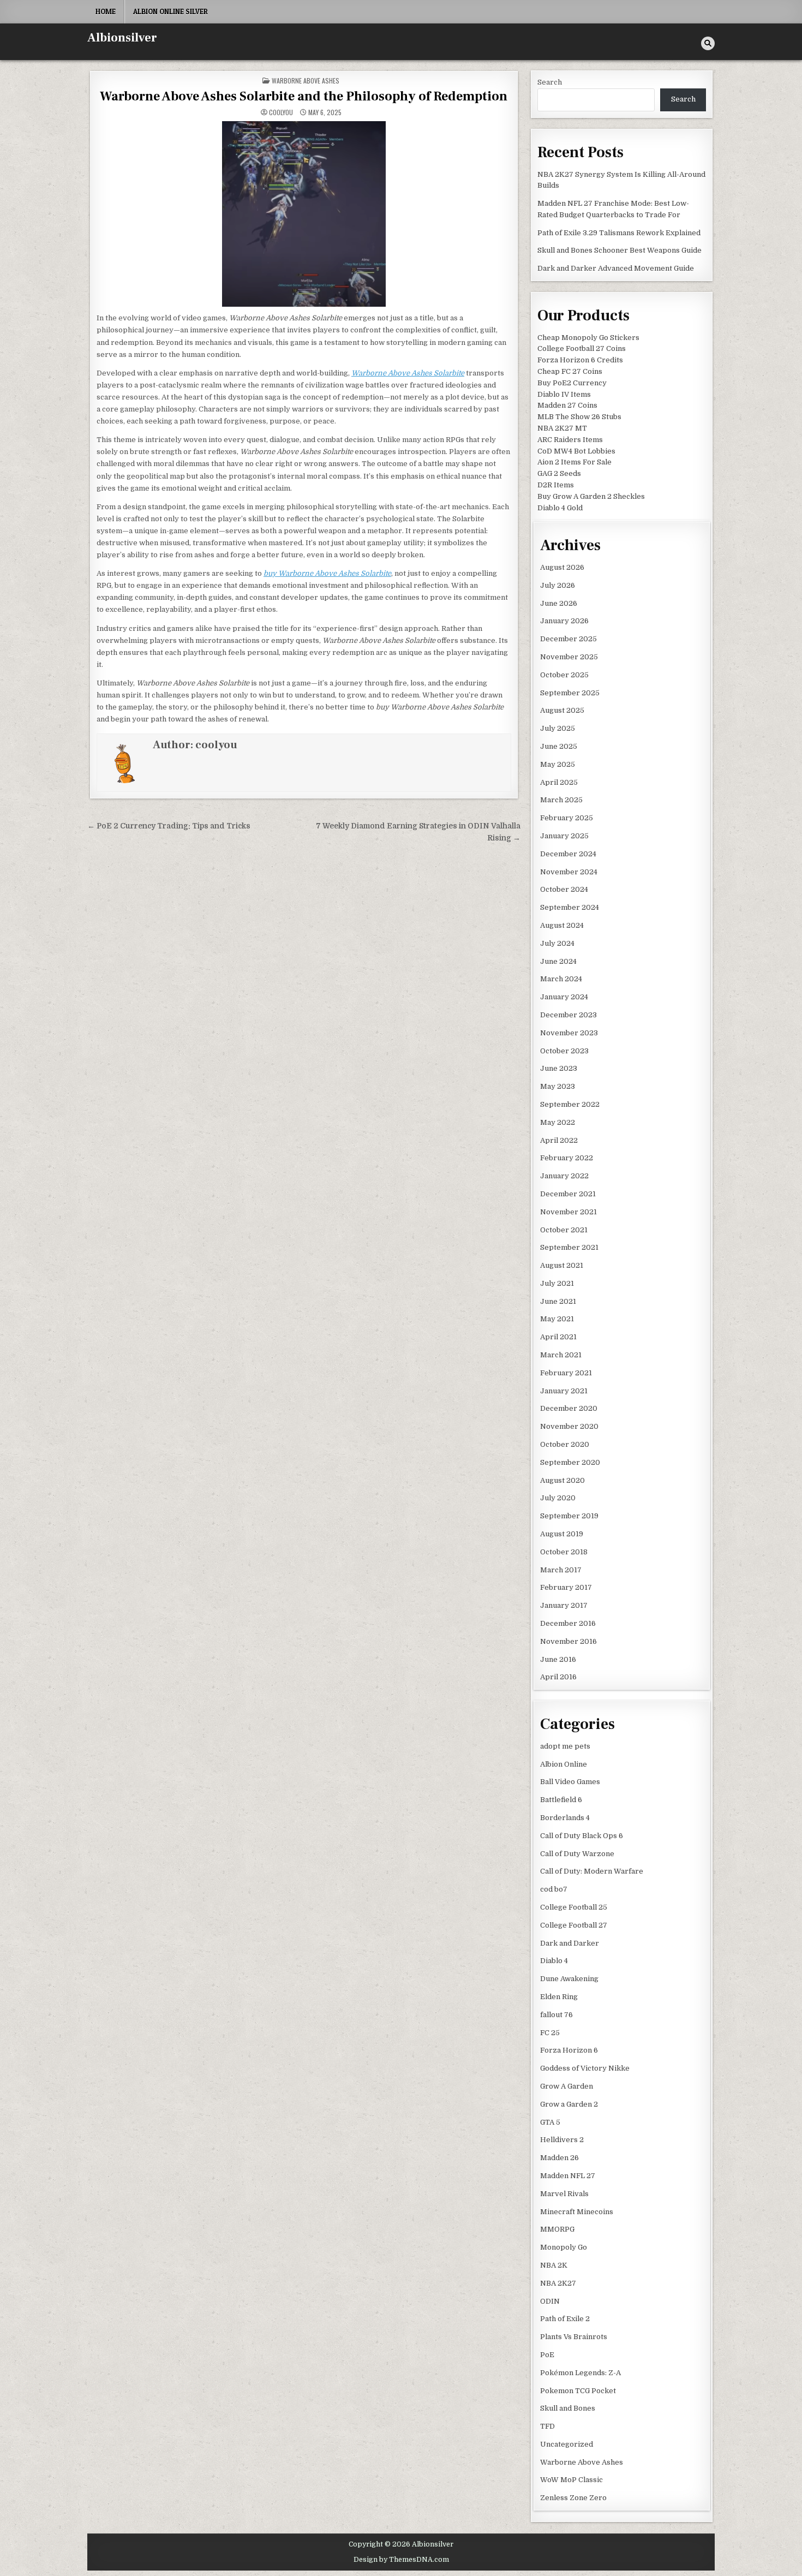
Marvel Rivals (564, 2194)
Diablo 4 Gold (560, 508)
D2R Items (556, 485)
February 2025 (567, 818)
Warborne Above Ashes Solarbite (408, 373)
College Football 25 (574, 1907)
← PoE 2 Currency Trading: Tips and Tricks (169, 826)
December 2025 (568, 639)
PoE (547, 2355)
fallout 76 (556, 2015)
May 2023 (558, 1086)
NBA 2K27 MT (562, 428)
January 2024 (564, 997)
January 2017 (564, 1605)
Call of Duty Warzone (577, 1854)
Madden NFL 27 (568, 2176)
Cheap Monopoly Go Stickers (588, 338)
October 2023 (564, 1051)
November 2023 (569, 1033)
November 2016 (568, 1641)
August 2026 (562, 567)
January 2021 (564, 1391)
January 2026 (564, 621)
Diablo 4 (554, 1961)
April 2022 (559, 1140)
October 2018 (564, 1552)
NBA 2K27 (558, 2283)
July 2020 (558, 1498)
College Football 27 (574, 1925)
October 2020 (565, 1444)
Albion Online (564, 1764)
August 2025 (562, 710)
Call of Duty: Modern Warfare (592, 1871)
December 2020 (569, 1408)
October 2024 (564, 889)
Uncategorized (567, 2444)
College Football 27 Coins (582, 348)
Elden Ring (559, 1997)
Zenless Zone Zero (573, 2498)
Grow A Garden (567, 2086)
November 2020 (569, 1426)
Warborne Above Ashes (306, 80)
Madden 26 (559, 2158)
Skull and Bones (568, 2408)
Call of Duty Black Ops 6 (582, 1836)
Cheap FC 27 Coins (570, 371)
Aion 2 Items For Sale (574, 462)
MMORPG (557, 2229)
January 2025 (564, 836)
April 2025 (559, 782)
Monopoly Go (564, 2247)
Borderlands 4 (565, 1818)
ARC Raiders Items (570, 440)
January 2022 (564, 1176)
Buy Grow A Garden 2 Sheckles (591, 496)
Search (550, 82)
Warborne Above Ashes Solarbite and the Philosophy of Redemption (304, 96)
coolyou (281, 112)
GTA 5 (550, 2122)
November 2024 (569, 872)
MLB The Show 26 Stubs (579, 417)
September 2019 (569, 1516)
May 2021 (557, 1319)
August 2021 (562, 1265)
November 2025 (569, 657)
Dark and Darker (570, 1943)
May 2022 (558, 1122)
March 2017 (561, 1570)
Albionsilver (122, 38)
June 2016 (558, 1659)
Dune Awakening (569, 1979)
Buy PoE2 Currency (572, 383)
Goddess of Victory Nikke (585, 2068)
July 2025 (558, 728)
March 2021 (561, 1355)
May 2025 (558, 764)
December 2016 (568, 1623)
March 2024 (561, 979)
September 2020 (570, 1462)
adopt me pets (565, 1746)
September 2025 (570, 693)
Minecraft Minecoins (577, 2212)
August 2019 (562, 1534)
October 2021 (564, 1230)
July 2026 (558, 585)
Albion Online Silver (170, 11)
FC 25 (550, 2033)
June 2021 (558, 1301)
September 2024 (570, 907)
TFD (547, 2426)
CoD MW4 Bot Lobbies (576, 451)
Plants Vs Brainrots (574, 2337)
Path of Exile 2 (565, 2319)
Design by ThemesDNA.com (401, 2560)
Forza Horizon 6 (569, 2050)
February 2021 (566, 1373)
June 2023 (559, 1068)
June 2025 (559, 746)
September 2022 (570, 1104)
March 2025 (561, 800)
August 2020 (562, 1480)
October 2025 (564, 675)
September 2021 (569, 1247)
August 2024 (562, 925)
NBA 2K (554, 2265)
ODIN (550, 2301)
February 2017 (566, 1587)
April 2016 (558, 1677)
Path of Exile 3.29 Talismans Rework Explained (619, 233)
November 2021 (568, 1212)
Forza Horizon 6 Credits (580, 360)
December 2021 (568, 1194)
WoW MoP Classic (571, 2480)
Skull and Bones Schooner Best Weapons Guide (620, 250)
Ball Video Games (570, 1782)
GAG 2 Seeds (559, 473)
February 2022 (567, 1158)
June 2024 (558, 961)
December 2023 (568, 1015)
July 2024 (557, 943)
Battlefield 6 (561, 1800)
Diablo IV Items (564, 394)
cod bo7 (554, 1889)
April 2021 (558, 1337)
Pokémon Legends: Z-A (580, 2373)
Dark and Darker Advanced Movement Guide (616, 268)
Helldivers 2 (562, 2140)
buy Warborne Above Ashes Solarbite (327, 573)
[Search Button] (708, 43)
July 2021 (557, 1283)
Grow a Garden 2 (569, 2104)
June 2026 (559, 603)
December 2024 (568, 854)
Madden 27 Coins (567, 405)
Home (106, 11)
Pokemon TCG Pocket (578, 2391)
